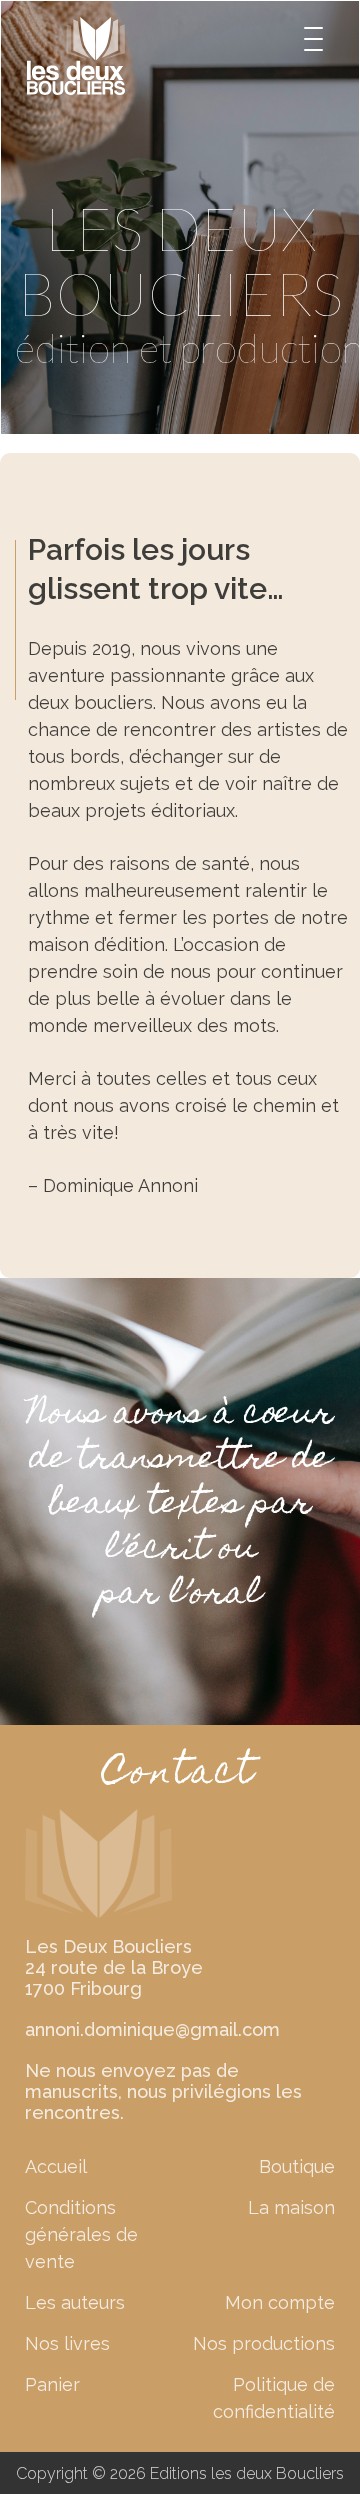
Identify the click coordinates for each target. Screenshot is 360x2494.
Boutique (297, 2166)
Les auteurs (75, 2302)
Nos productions (264, 2343)
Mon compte (280, 2302)
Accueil (56, 2166)
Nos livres (67, 2343)
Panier (52, 2384)
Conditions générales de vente (81, 2234)
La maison (291, 2207)
